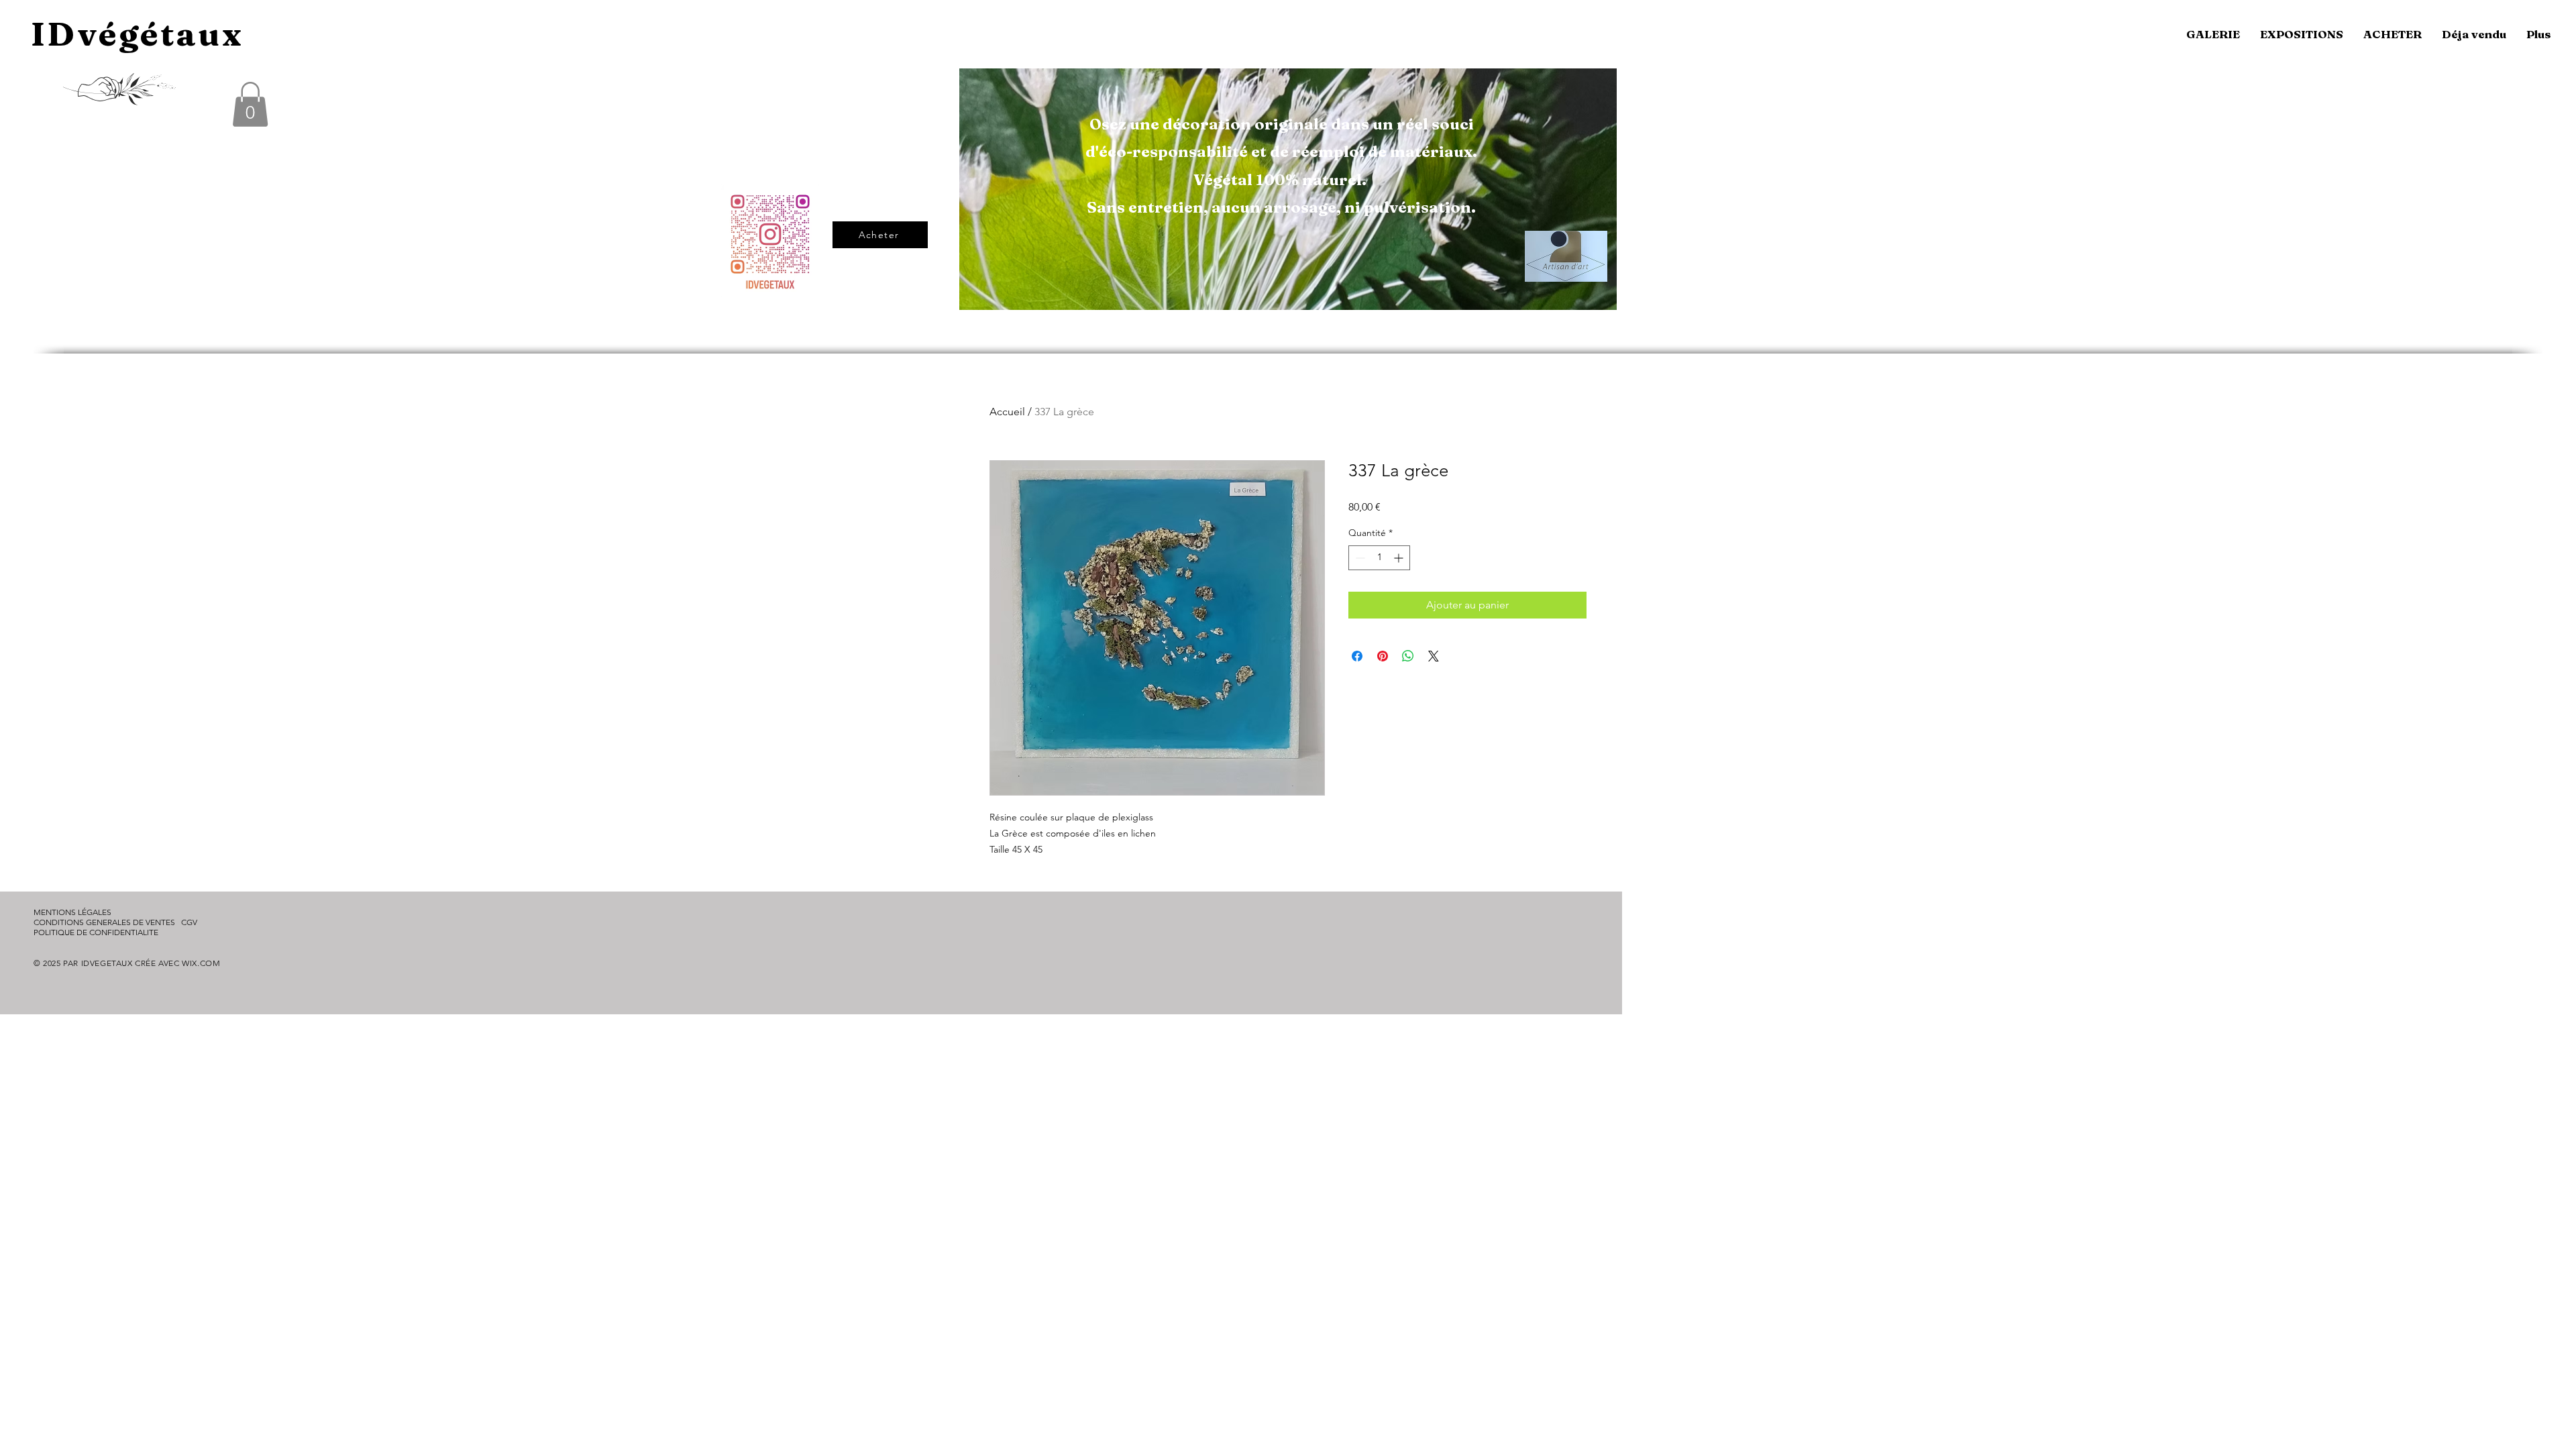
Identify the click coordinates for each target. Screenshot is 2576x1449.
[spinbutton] (1379, 558)
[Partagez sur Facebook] (1357, 656)
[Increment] (1400, 558)
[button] (250, 104)
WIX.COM (201, 963)
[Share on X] (1434, 656)
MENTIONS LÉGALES (72, 912)
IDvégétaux (137, 34)
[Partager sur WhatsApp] (1408, 656)
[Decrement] (1359, 558)
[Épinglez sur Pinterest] (1383, 656)
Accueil (1007, 412)
